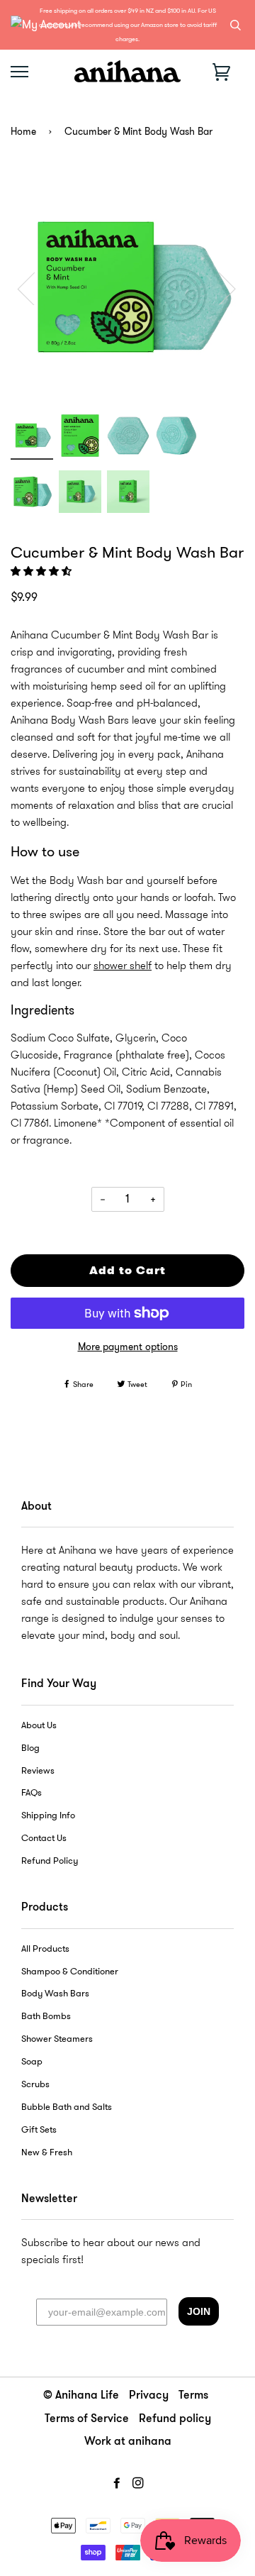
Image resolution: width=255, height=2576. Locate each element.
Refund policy (175, 2419)
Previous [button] (35, 288)
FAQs (32, 1793)
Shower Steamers (57, 2039)
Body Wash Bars (55, 1994)
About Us (39, 1725)
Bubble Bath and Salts (67, 2107)
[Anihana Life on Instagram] (138, 2483)
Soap (32, 2062)
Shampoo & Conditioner (70, 1972)
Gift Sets (39, 2130)
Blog (30, 1748)
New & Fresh (47, 2152)
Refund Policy (50, 1861)
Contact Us (44, 1838)
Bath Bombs (46, 2016)
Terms (193, 2396)
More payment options (128, 1347)
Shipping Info (48, 1815)
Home (23, 132)
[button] (42, 571)
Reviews (38, 1771)
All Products (45, 1949)
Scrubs (35, 2084)
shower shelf (123, 966)
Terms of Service (87, 2419)
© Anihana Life (81, 2396)
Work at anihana (128, 2442)
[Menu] (19, 72)
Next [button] (219, 288)
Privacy (149, 2396)
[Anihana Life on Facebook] (117, 2483)
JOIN (199, 2311)
